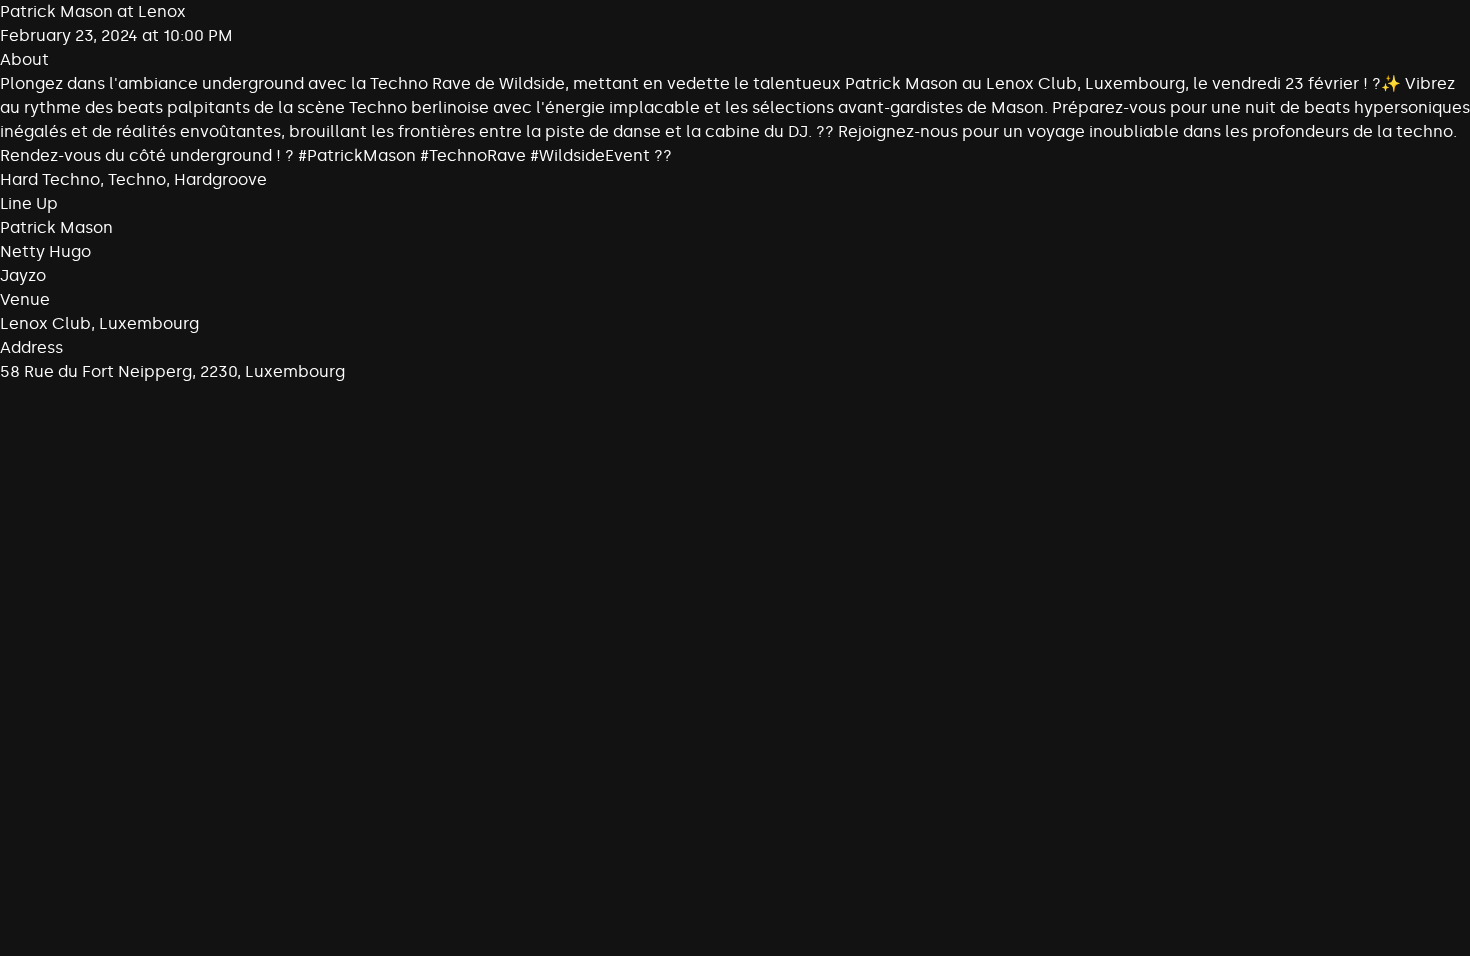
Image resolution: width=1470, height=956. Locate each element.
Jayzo (23, 275)
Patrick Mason (56, 227)
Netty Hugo (45, 251)
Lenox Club (45, 323)
